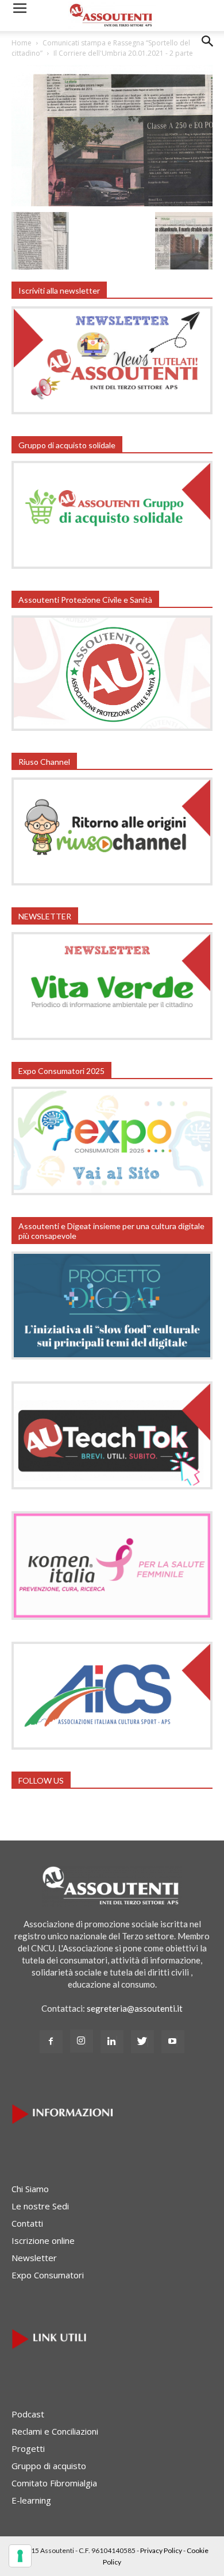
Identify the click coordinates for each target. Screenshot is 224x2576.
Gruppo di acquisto (49, 2466)
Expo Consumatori (48, 2275)
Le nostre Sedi (40, 2206)
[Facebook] (51, 2042)
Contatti (27, 2223)
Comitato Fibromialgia (54, 2483)
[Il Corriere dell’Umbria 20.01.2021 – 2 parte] (112, 203)
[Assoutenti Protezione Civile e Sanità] (112, 727)
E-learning (31, 2500)
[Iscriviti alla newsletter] (112, 411)
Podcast (28, 2414)
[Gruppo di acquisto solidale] (112, 565)
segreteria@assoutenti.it (135, 2008)
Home (22, 43)
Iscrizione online (43, 2240)
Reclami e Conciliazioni (55, 2431)
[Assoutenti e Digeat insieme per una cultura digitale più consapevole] (112, 1356)
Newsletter (34, 2258)
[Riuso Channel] (112, 882)
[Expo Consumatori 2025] (112, 1192)
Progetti (28, 2448)
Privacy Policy (161, 2550)
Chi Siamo (30, 2189)
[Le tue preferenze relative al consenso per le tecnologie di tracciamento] (20, 2556)
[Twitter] (142, 2042)
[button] (208, 50)
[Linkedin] (112, 2042)
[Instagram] (82, 2041)
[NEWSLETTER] (112, 1037)
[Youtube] (173, 2042)
